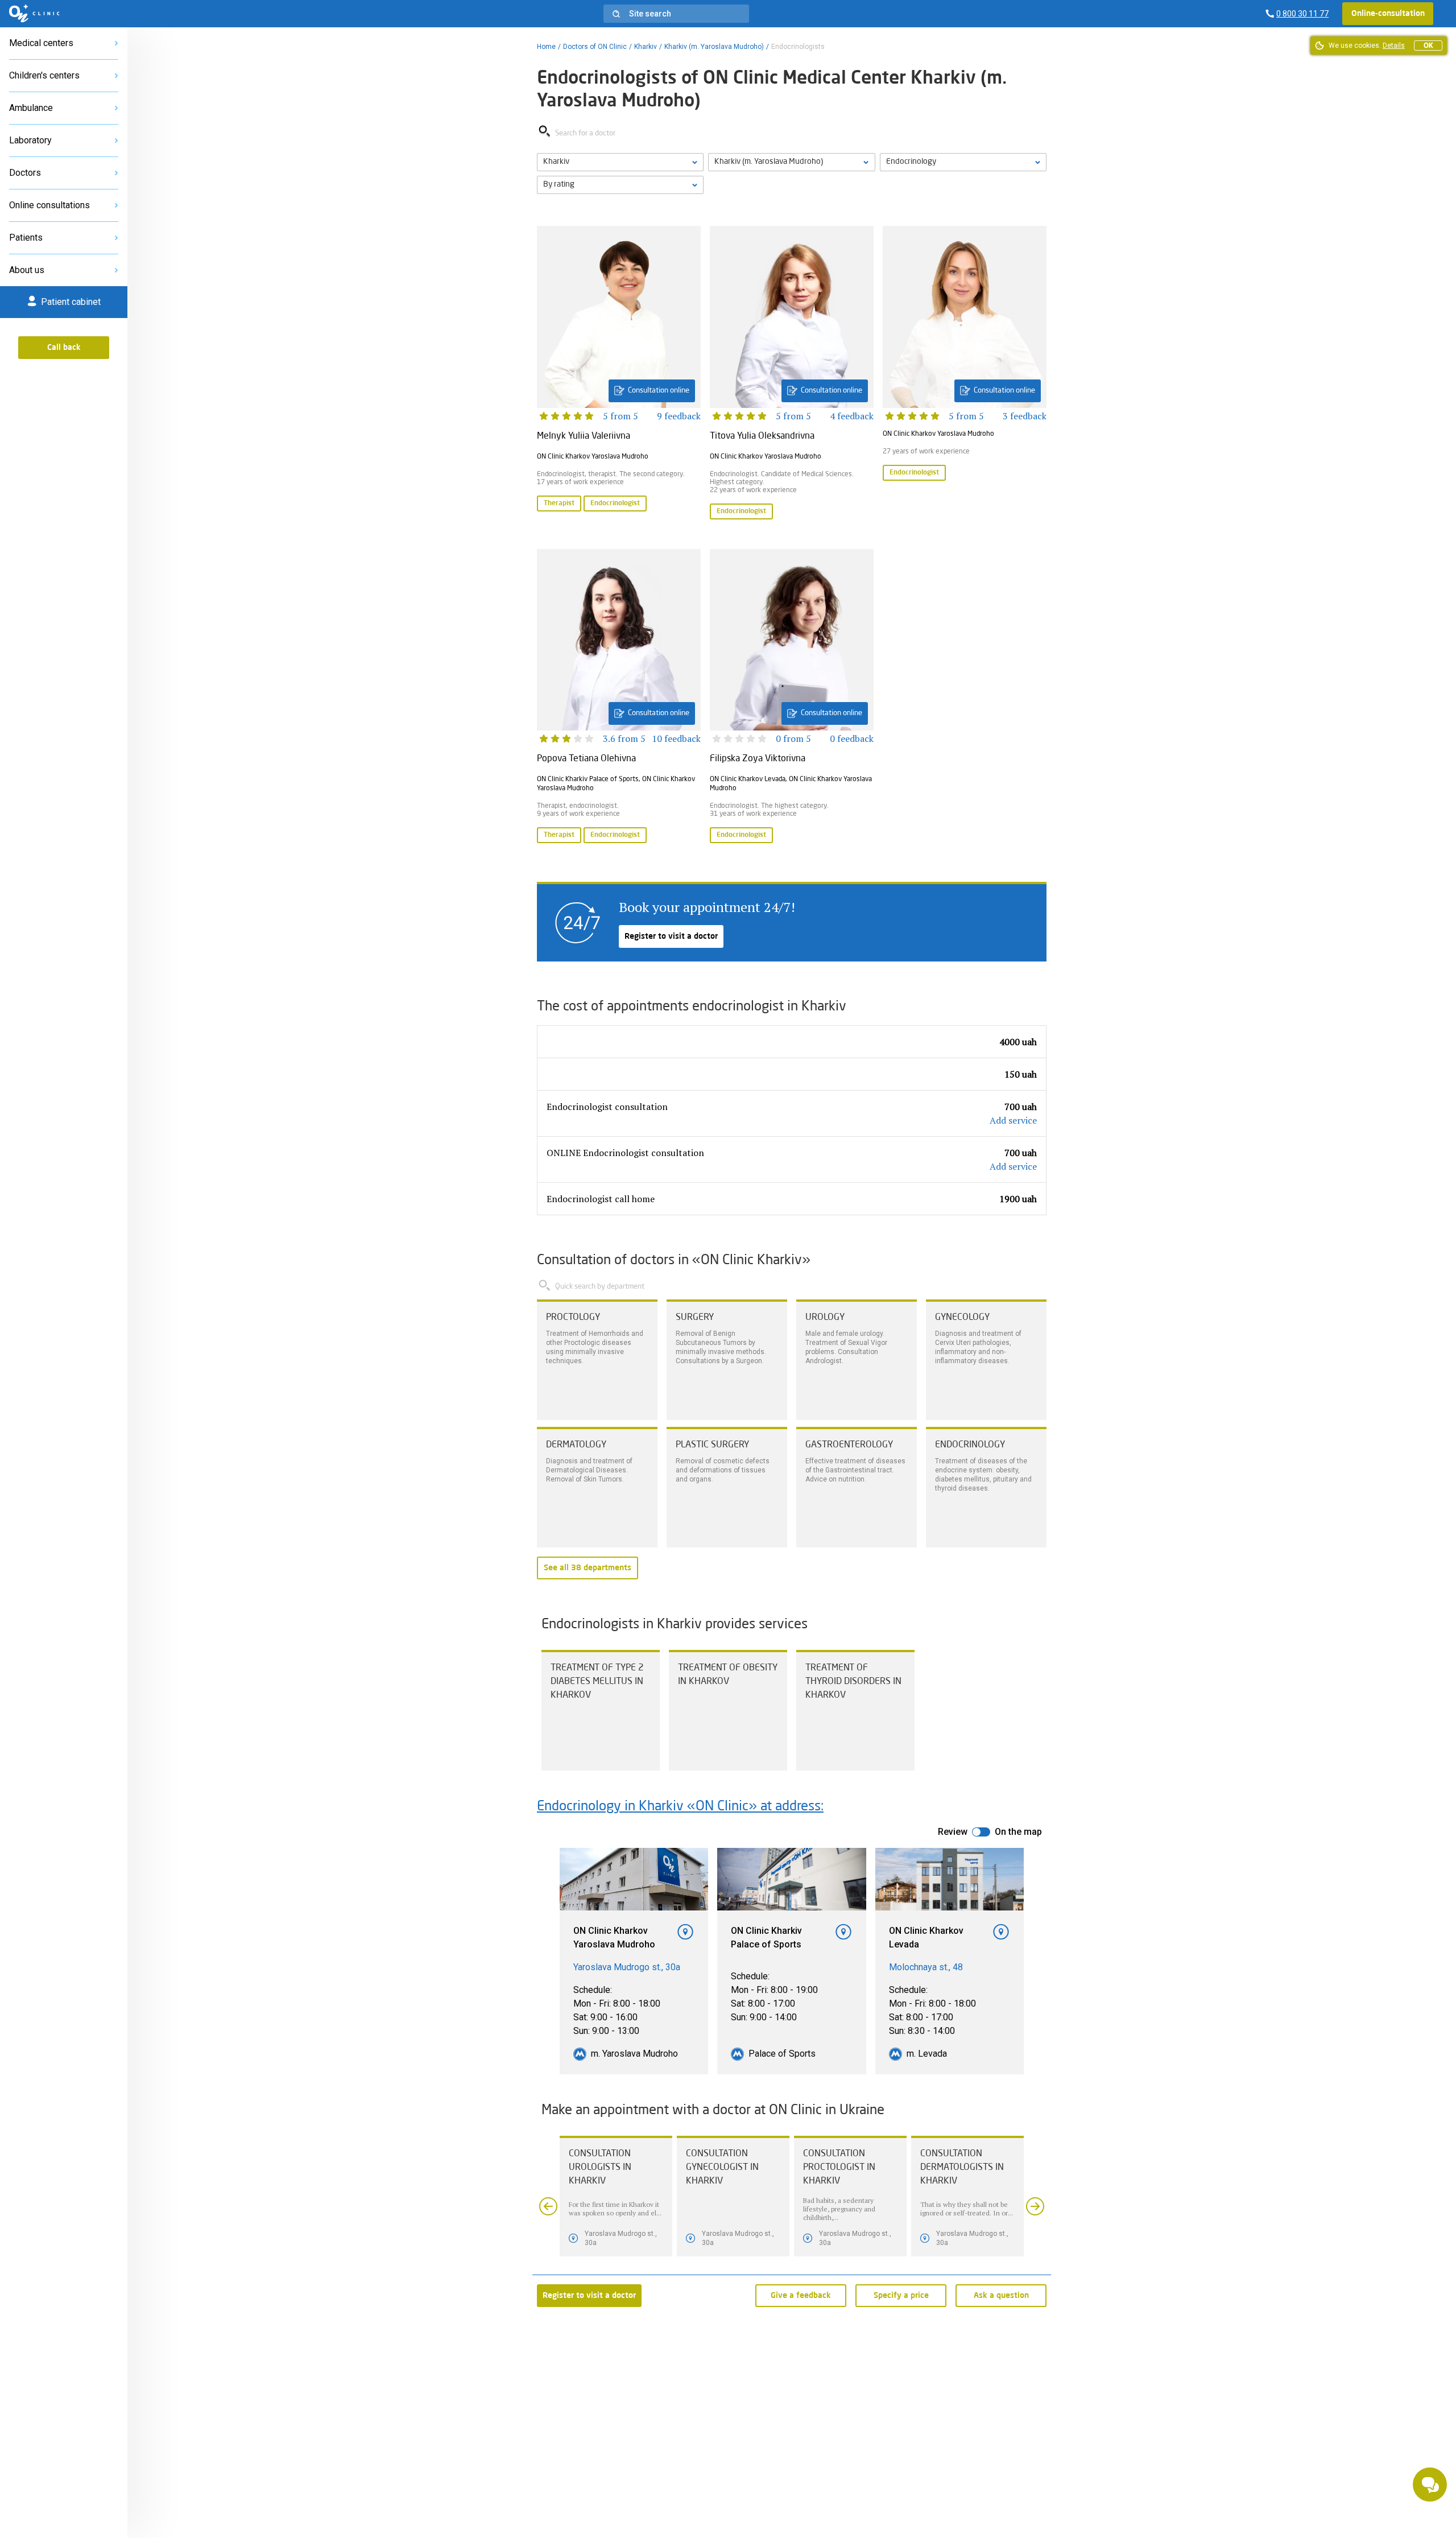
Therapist (559, 504)
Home (546, 47)
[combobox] (963, 162)
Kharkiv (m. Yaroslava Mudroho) (714, 47)
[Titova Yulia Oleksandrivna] (792, 374)
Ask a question (1001, 2296)
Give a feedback (801, 2296)
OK (1428, 46)
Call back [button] (64, 348)
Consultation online (659, 391)
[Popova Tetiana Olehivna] (619, 698)
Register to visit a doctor (671, 936)
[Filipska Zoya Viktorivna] (792, 698)
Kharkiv (646, 47)
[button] (676, 14)
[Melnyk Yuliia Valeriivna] (619, 374)
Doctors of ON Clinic (595, 47)
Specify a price (901, 2296)
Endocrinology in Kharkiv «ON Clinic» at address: (680, 1807)
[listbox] (620, 162)
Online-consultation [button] (1388, 14)
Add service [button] (1013, 1120)
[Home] (34, 14)
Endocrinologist (615, 504)
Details (1394, 46)
